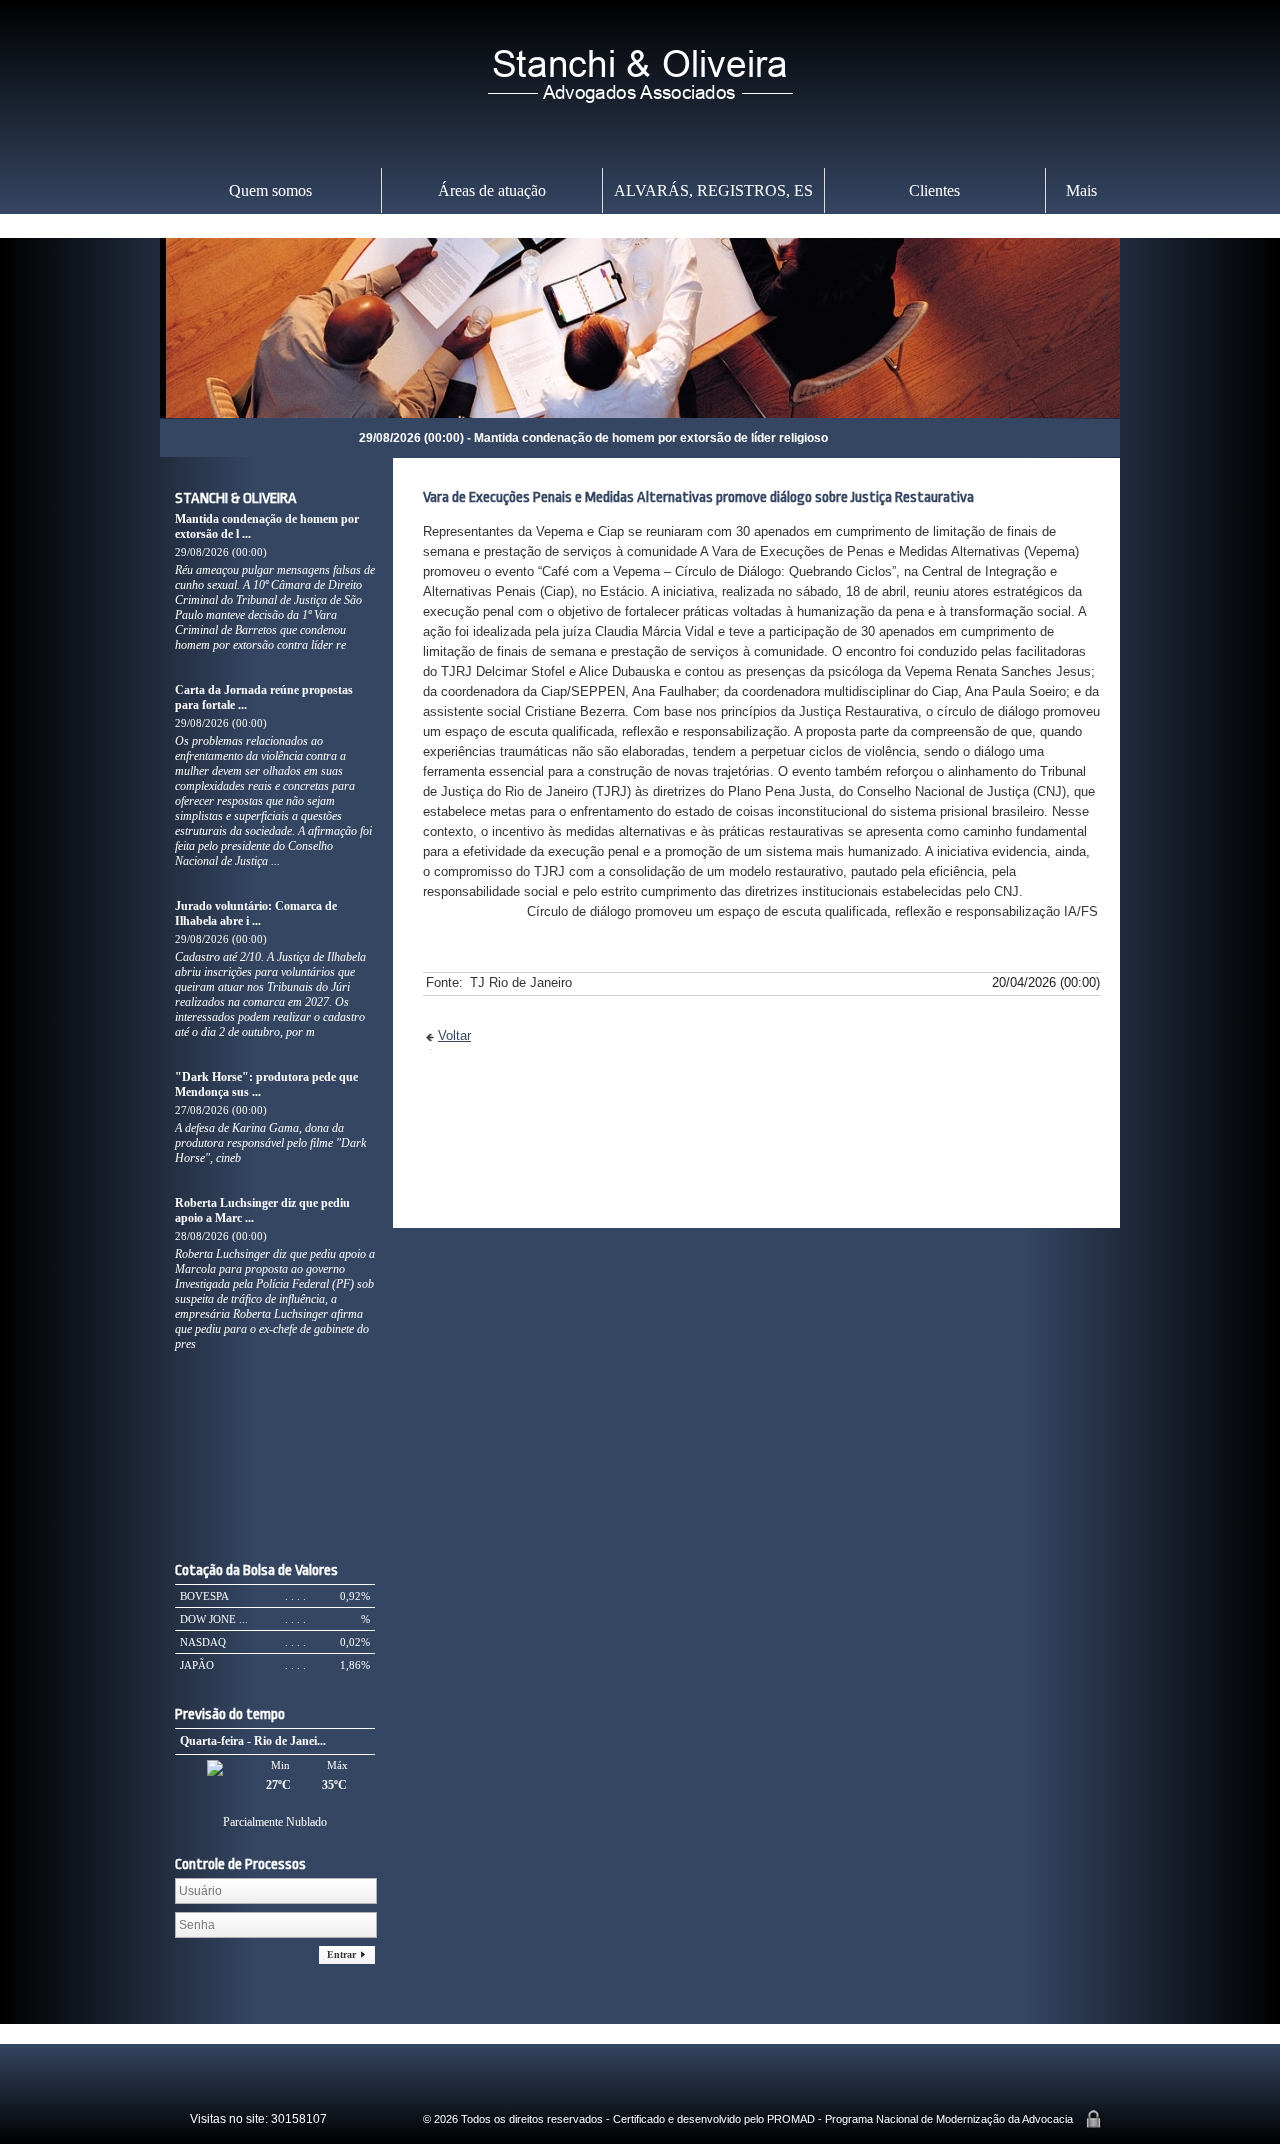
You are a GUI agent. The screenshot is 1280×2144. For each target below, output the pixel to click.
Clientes (934, 190)
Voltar (454, 1035)
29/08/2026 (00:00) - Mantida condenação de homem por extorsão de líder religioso (519, 438)
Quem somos (270, 190)
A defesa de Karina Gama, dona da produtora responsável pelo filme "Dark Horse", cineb (270, 1143)
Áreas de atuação (492, 190)
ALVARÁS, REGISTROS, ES (713, 190)
